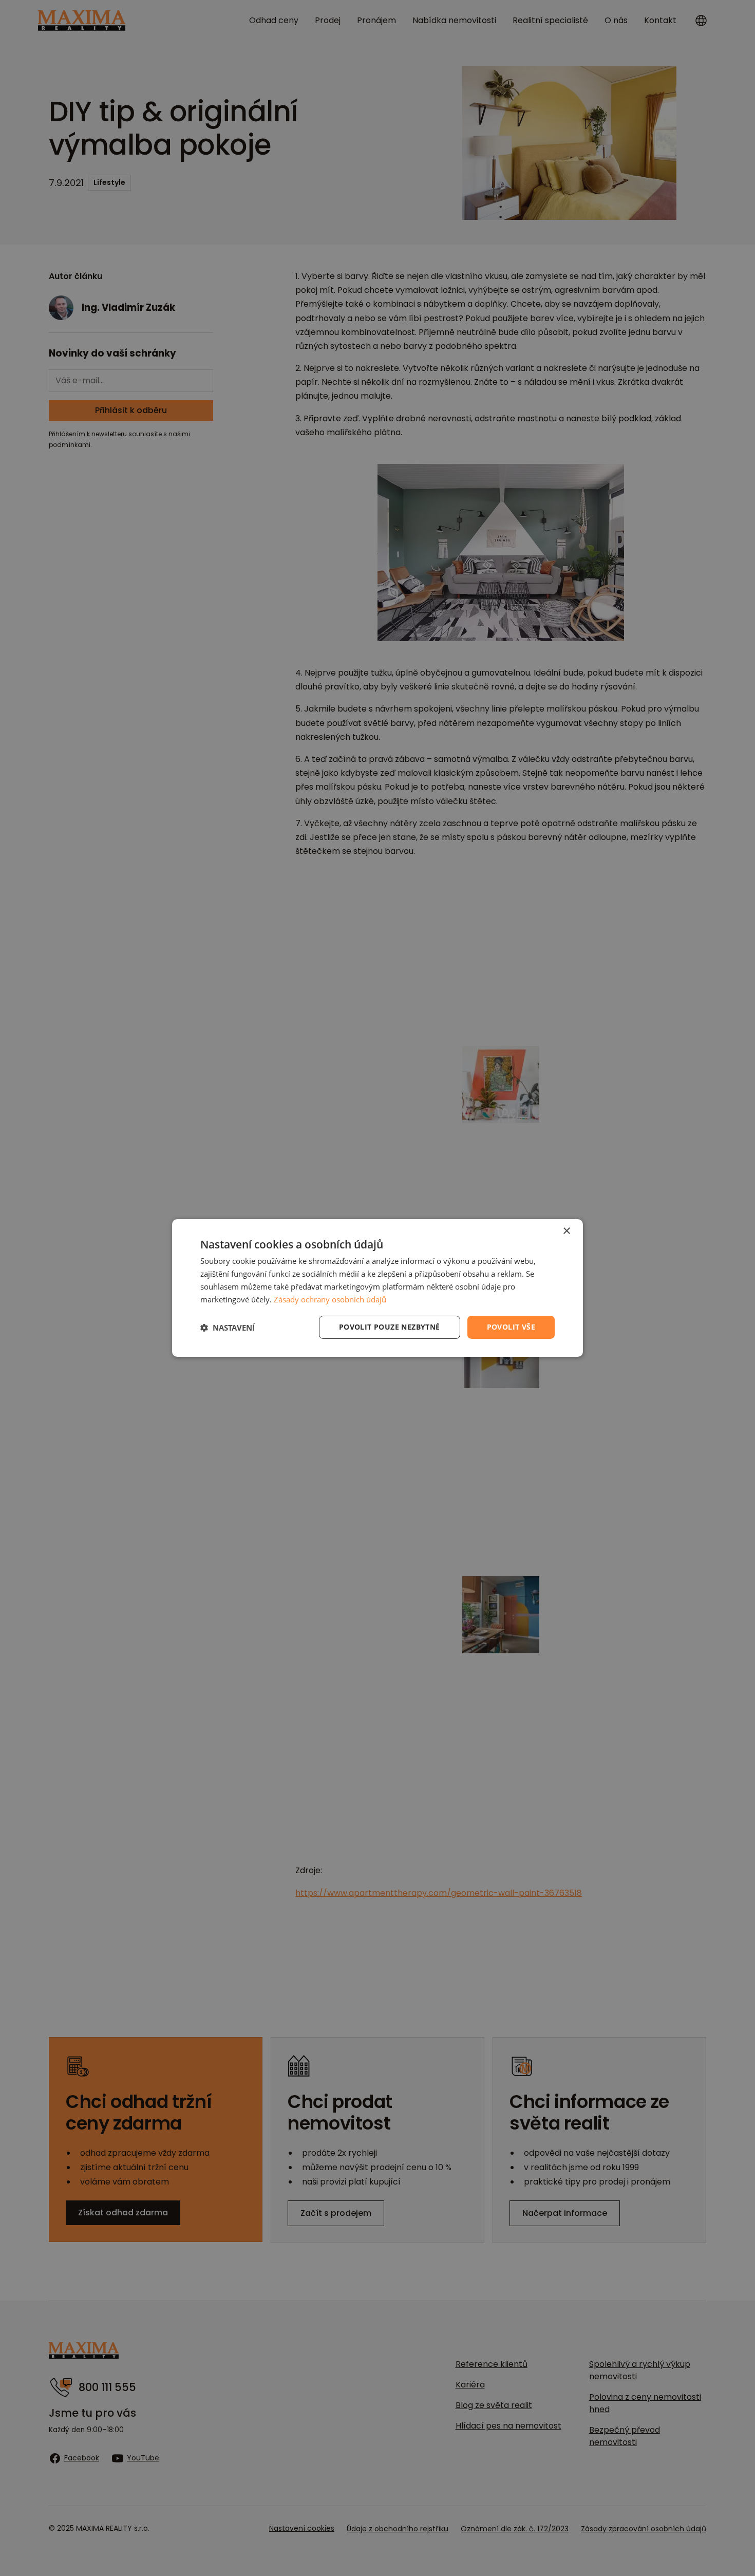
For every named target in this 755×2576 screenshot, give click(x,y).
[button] (228, 1328)
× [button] (566, 1231)
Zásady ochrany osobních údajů (330, 1299)
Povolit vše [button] (511, 1327)
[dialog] (377, 1288)
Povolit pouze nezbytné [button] (390, 1327)
